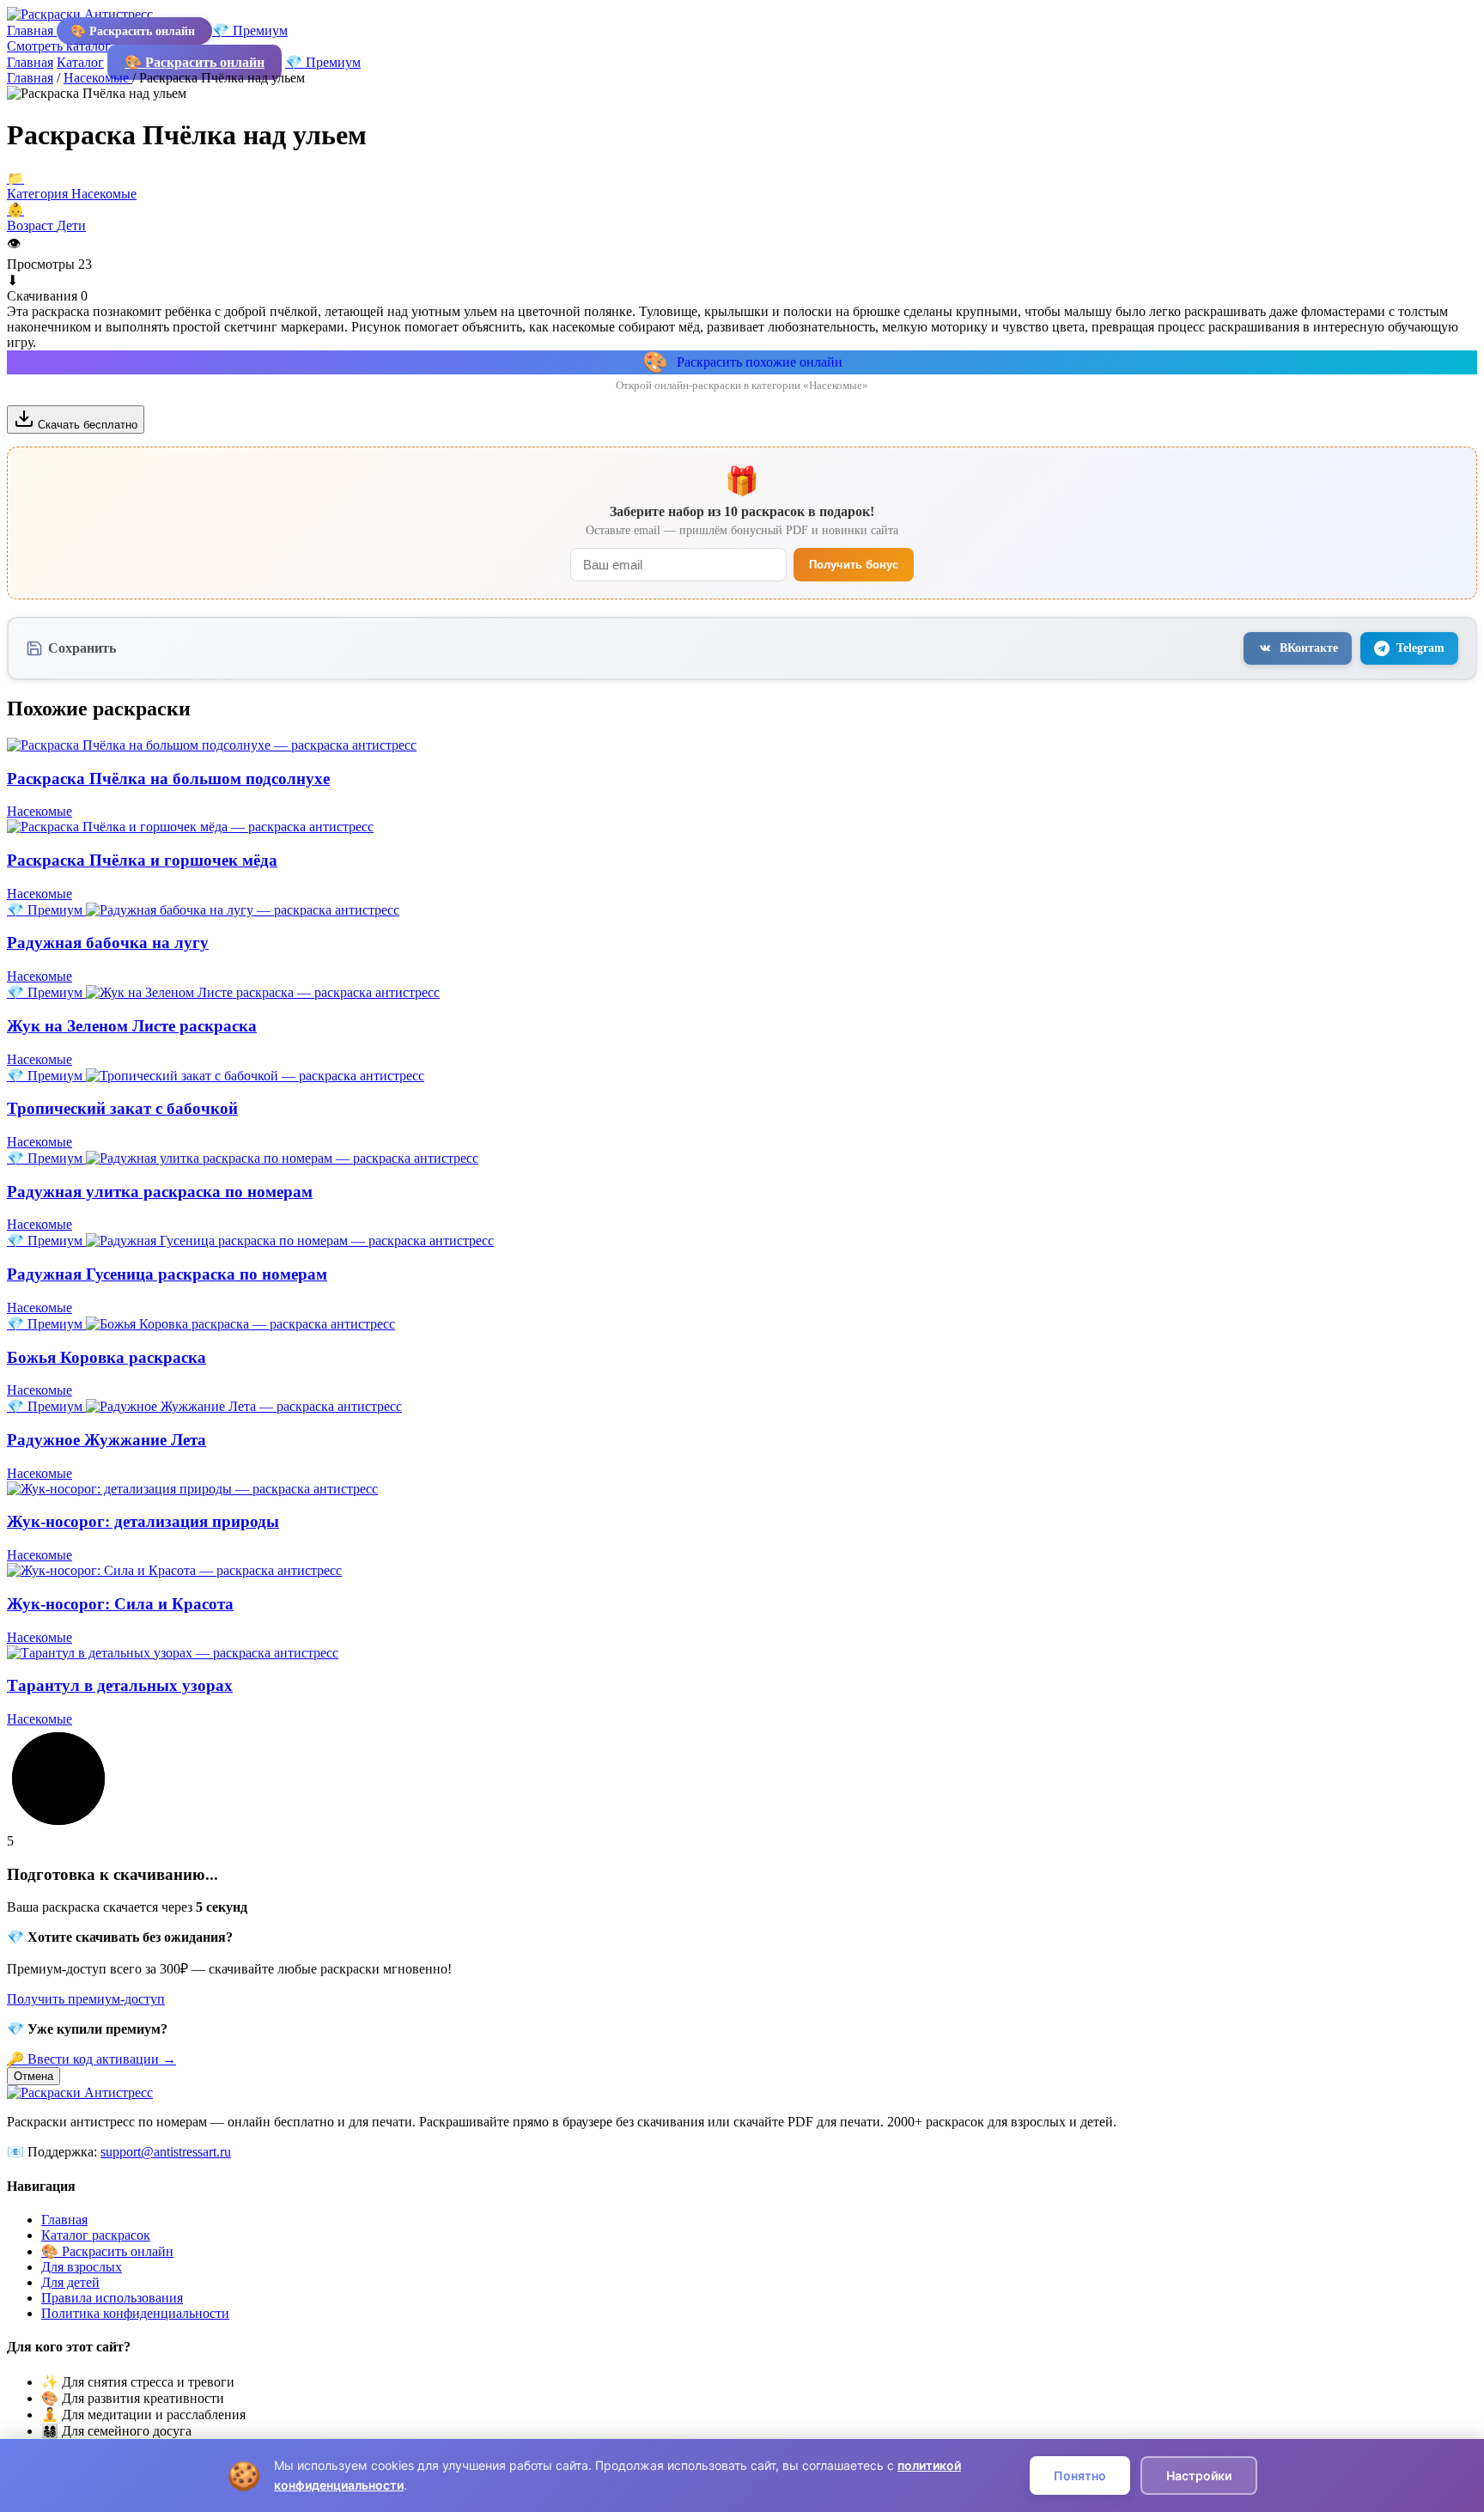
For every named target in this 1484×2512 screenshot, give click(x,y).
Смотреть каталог (61, 46)
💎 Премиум (250, 30)
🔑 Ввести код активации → (91, 2059)
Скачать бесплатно (86, 425)
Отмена (33, 2076)
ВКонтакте (1309, 648)
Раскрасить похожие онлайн (742, 362)
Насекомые (98, 78)
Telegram (1420, 648)
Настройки (1199, 2476)
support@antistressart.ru (166, 2152)
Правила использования (112, 2298)
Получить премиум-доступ (86, 1999)
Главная (32, 30)
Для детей (70, 2282)
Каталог (80, 62)
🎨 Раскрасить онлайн (134, 31)
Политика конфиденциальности (135, 2313)
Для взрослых (82, 2267)
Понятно (1080, 2476)
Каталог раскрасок (96, 2235)
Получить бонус (854, 565)
